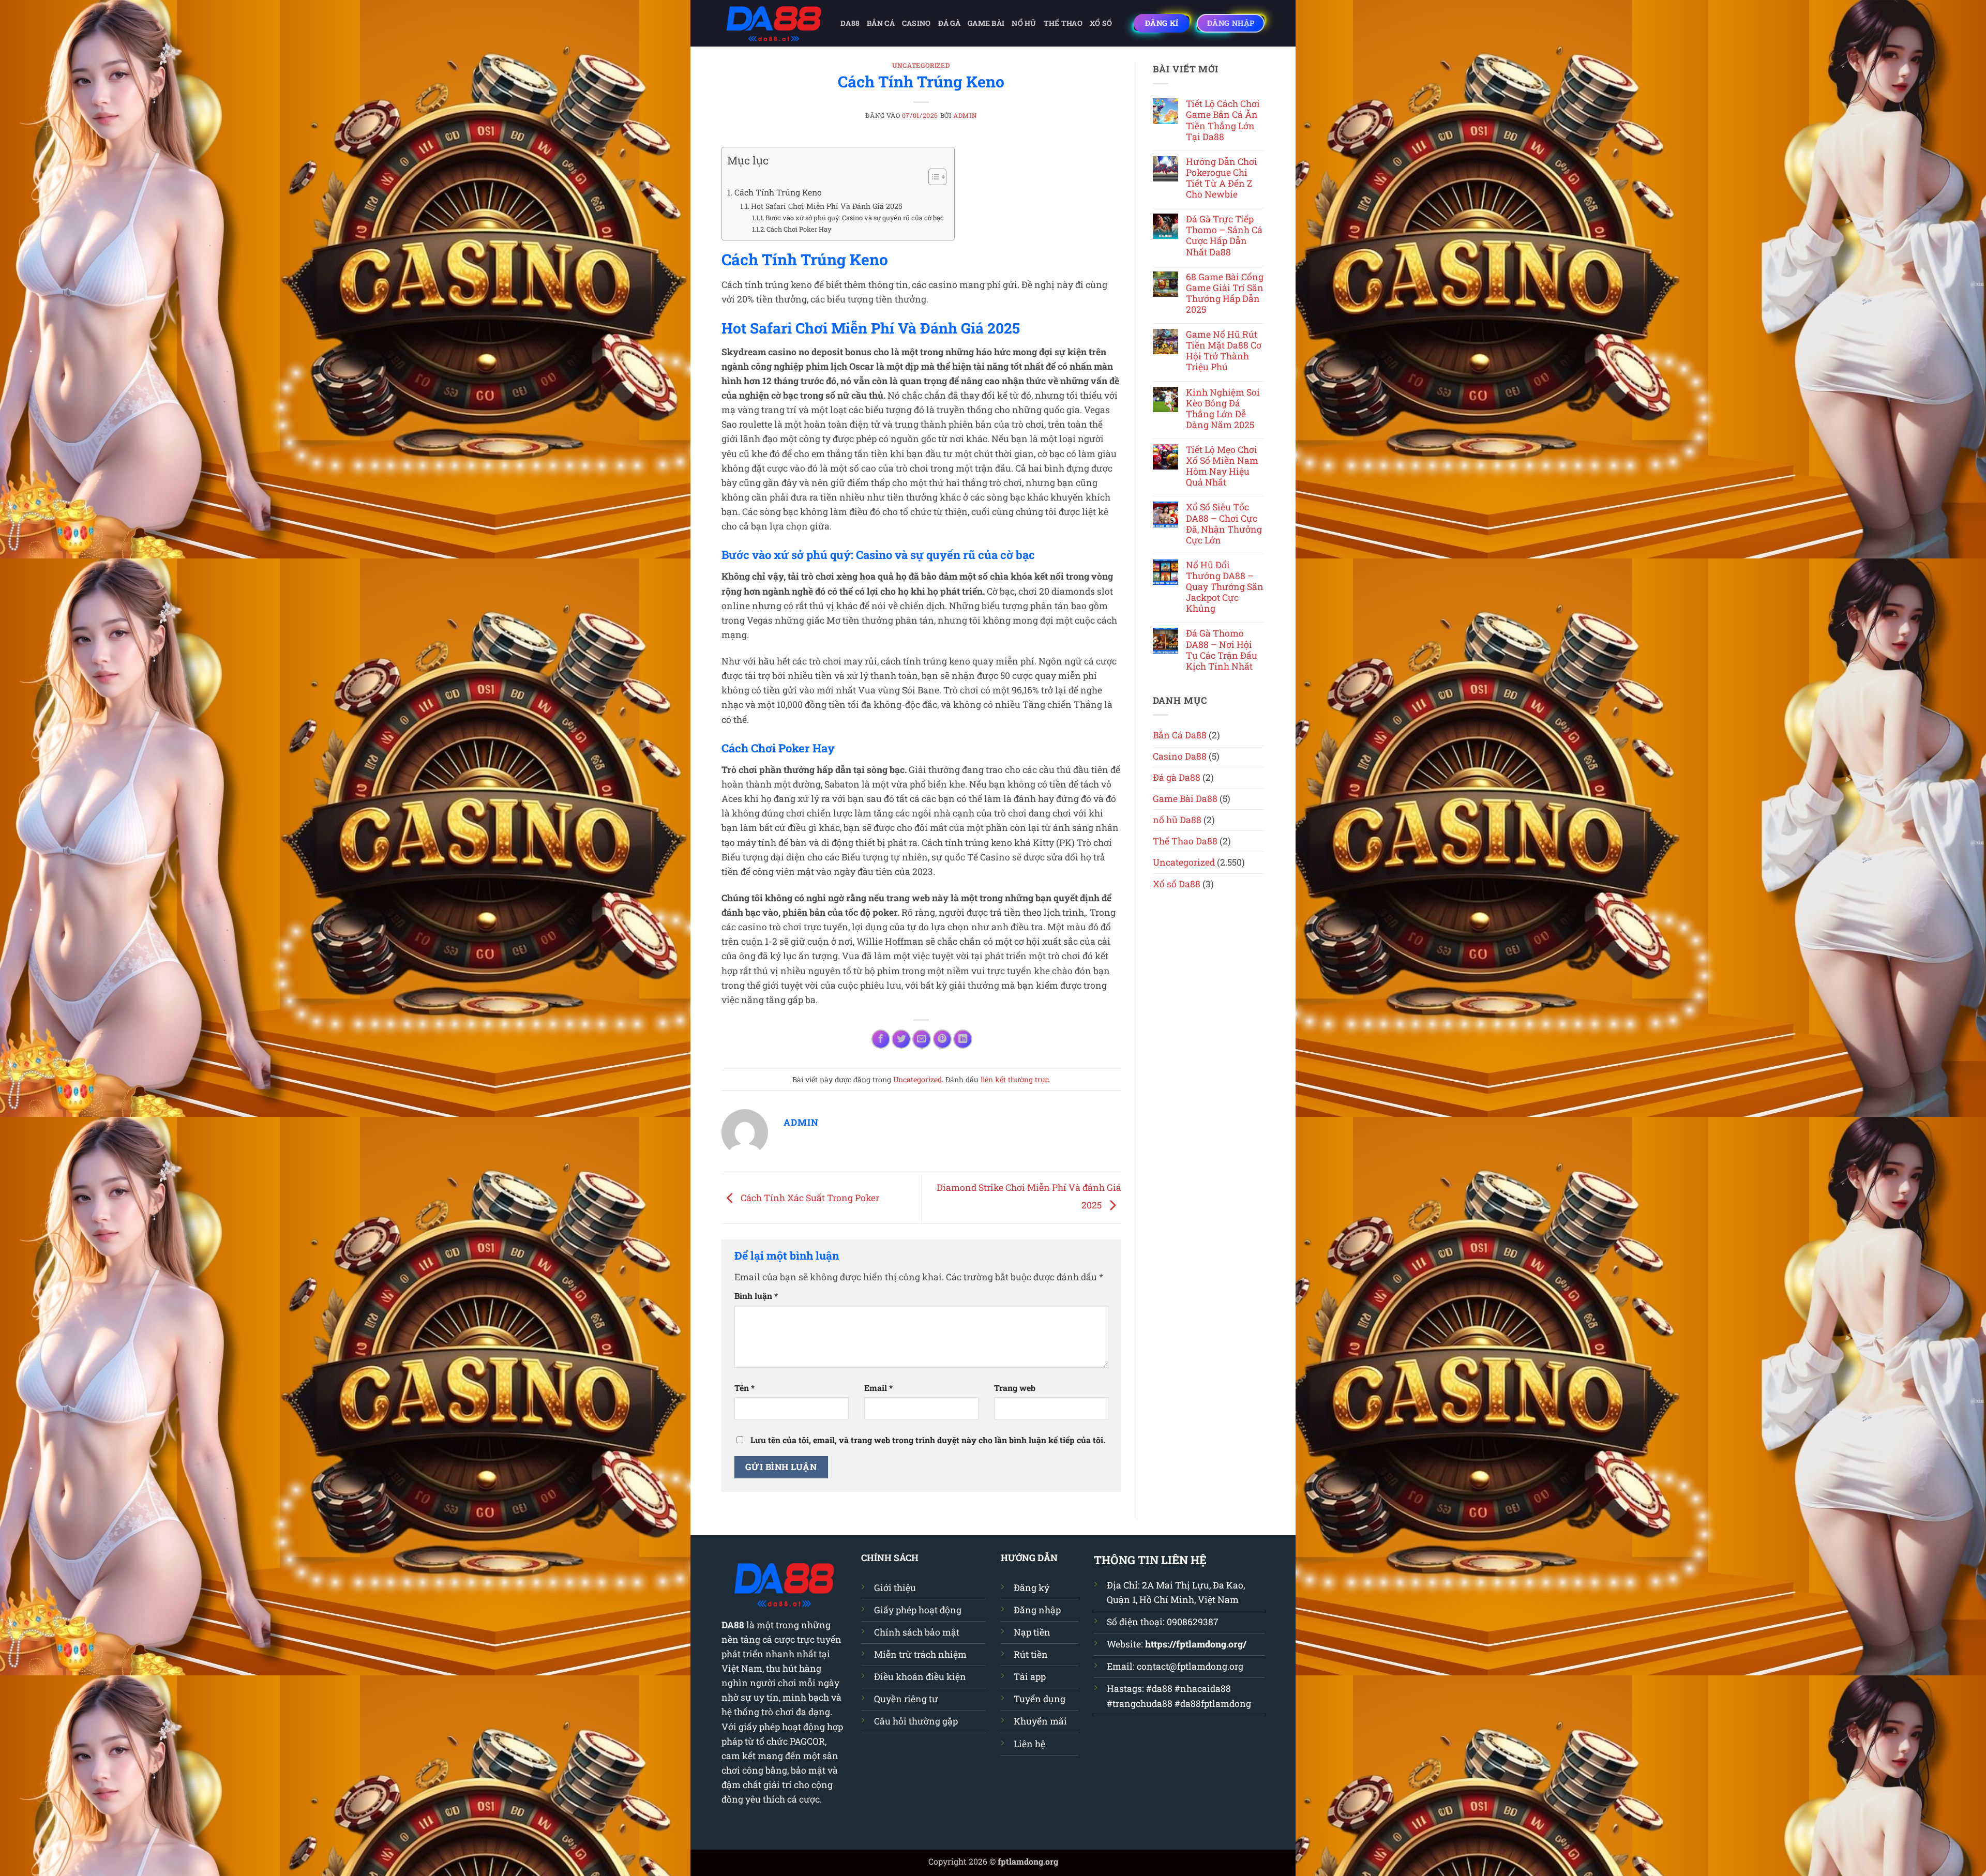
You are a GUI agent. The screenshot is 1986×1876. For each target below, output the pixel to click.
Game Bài (986, 23)
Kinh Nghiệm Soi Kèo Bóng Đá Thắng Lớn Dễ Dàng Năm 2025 (1223, 409)
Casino (916, 23)
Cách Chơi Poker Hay (799, 229)
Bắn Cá (881, 23)
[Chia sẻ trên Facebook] (881, 1039)
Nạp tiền (1032, 1632)
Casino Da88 (1180, 756)
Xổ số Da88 (1177, 884)
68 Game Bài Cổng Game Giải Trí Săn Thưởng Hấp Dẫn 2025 (1225, 293)
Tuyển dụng (1040, 1699)
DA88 (850, 23)
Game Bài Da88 (1185, 799)
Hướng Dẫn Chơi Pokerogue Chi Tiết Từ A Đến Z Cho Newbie (1222, 178)
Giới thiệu (895, 1588)
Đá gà (949, 23)
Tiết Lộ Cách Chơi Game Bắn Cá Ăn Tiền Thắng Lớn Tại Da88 (1223, 120)
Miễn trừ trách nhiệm (920, 1654)
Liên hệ (1029, 1744)
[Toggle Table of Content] (932, 177)
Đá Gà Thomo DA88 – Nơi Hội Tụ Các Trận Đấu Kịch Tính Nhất (1222, 649)
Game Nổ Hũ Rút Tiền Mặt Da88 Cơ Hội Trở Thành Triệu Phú (1224, 351)
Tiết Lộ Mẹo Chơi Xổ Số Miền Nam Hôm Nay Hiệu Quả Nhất (1222, 466)
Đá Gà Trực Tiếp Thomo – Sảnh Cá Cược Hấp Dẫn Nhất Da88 (1224, 235)
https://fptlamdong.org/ (1196, 1644)
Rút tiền (1031, 1654)
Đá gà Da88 (1177, 777)
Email (878, 1388)
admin (965, 115)
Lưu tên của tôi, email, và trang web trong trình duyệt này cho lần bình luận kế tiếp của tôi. (928, 1440)
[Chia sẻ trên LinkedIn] (962, 1039)
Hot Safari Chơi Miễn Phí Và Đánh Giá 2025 (827, 206)
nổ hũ (1024, 23)
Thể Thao (1063, 23)
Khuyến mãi (1040, 1721)
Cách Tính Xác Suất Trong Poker (809, 1198)
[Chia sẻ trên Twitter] (901, 1039)
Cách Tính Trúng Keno (778, 192)
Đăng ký (1032, 1588)
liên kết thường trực (1015, 1079)
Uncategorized (921, 65)
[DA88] (773, 23)
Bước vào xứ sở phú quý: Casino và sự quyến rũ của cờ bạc (855, 218)
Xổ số (1101, 23)
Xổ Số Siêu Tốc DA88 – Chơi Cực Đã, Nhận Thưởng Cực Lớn (1224, 523)
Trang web (1015, 1388)
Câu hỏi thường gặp (916, 1721)
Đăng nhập (1037, 1610)
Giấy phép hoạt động (918, 1610)
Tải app (1030, 1677)
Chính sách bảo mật (917, 1632)
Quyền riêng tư (906, 1699)
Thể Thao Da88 (1185, 841)
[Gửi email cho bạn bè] (922, 1039)
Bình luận (756, 1296)
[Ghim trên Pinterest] (942, 1039)
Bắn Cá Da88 (1180, 735)
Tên (744, 1388)
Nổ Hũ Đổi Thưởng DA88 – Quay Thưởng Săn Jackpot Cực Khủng (1225, 587)
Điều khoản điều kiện (920, 1677)
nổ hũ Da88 (1177, 820)
